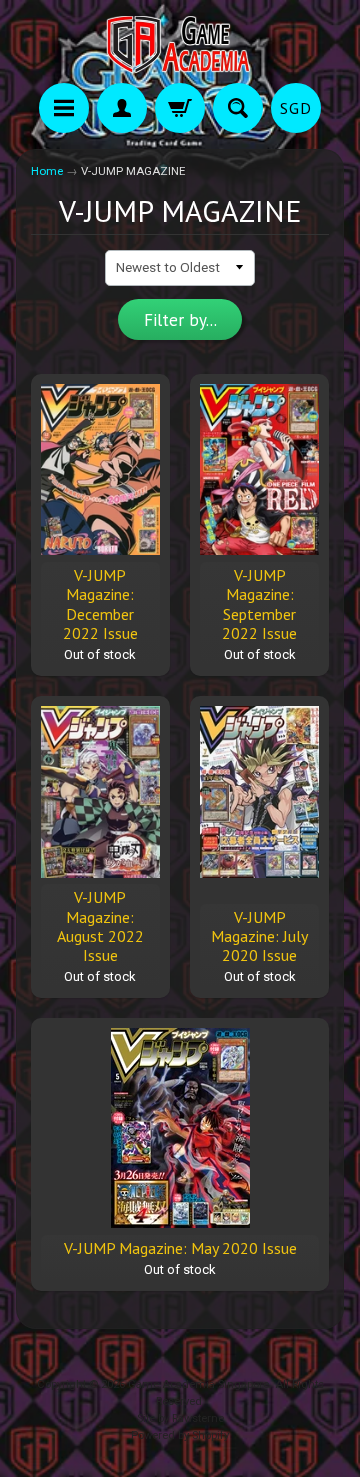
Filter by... (180, 320)
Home (47, 171)
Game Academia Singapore (198, 1384)
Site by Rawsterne (180, 1418)
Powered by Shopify (180, 1435)
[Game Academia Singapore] (180, 44)
